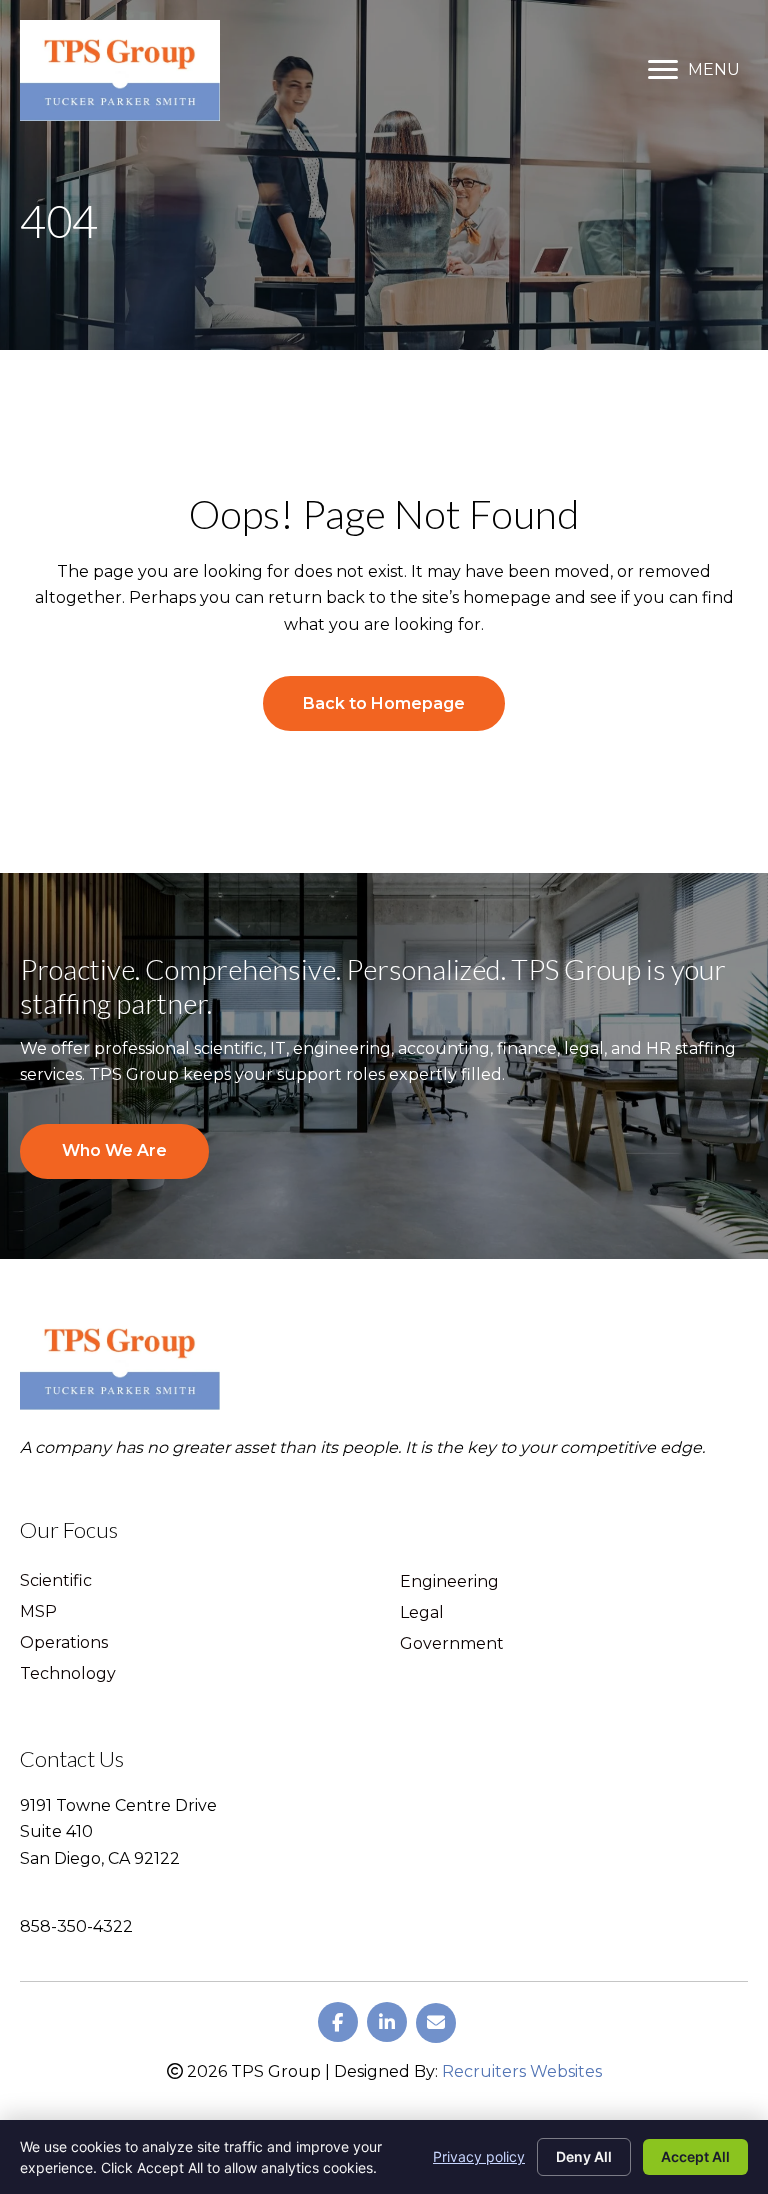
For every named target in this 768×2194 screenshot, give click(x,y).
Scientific (56, 1581)
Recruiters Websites (522, 2071)
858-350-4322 (76, 1926)
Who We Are (114, 1150)
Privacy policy (479, 2156)
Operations (64, 1643)
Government (452, 1644)
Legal (422, 1613)
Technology (68, 1674)
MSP (38, 1612)
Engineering (449, 1582)
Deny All (584, 2156)
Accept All (695, 2156)
